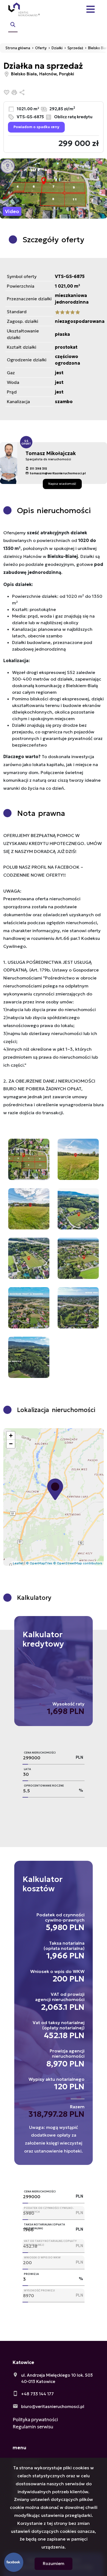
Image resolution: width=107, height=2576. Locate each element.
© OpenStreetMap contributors (78, 1563)
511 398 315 (38, 469)
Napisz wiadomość (62, 484)
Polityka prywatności (35, 2420)
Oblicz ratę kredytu (73, 117)
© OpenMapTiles (39, 1563)
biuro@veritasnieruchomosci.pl (53, 2406)
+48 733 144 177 (37, 2394)
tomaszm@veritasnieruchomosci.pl (58, 473)
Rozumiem (54, 2563)
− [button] (11, 1444)
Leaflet (18, 1563)
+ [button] (11, 1436)
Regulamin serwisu (33, 2427)
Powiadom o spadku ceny (36, 127)
